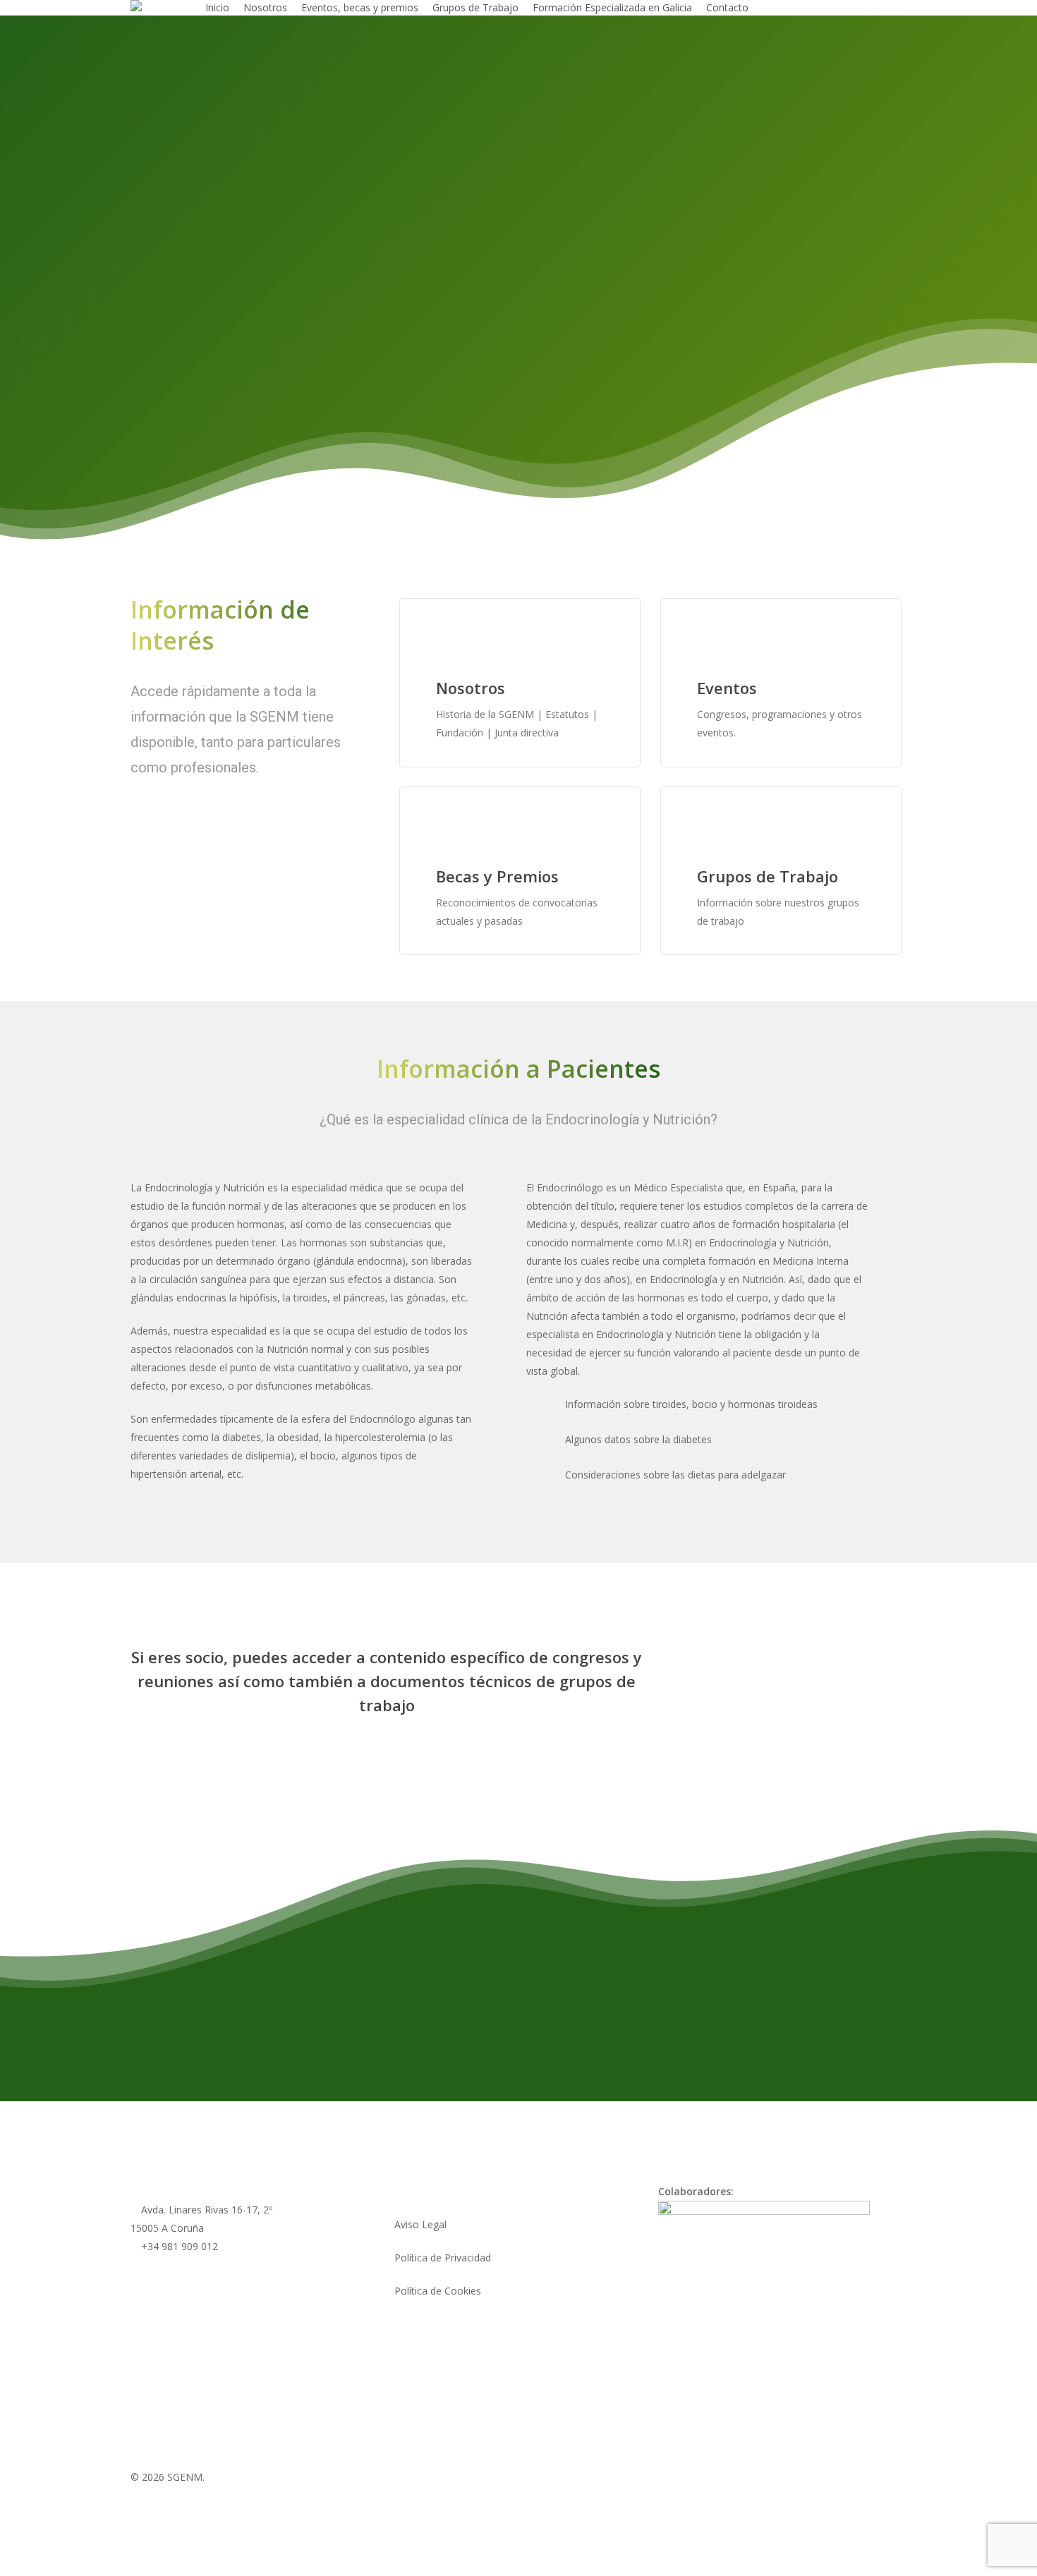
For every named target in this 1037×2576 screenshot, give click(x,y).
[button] (211, 471)
